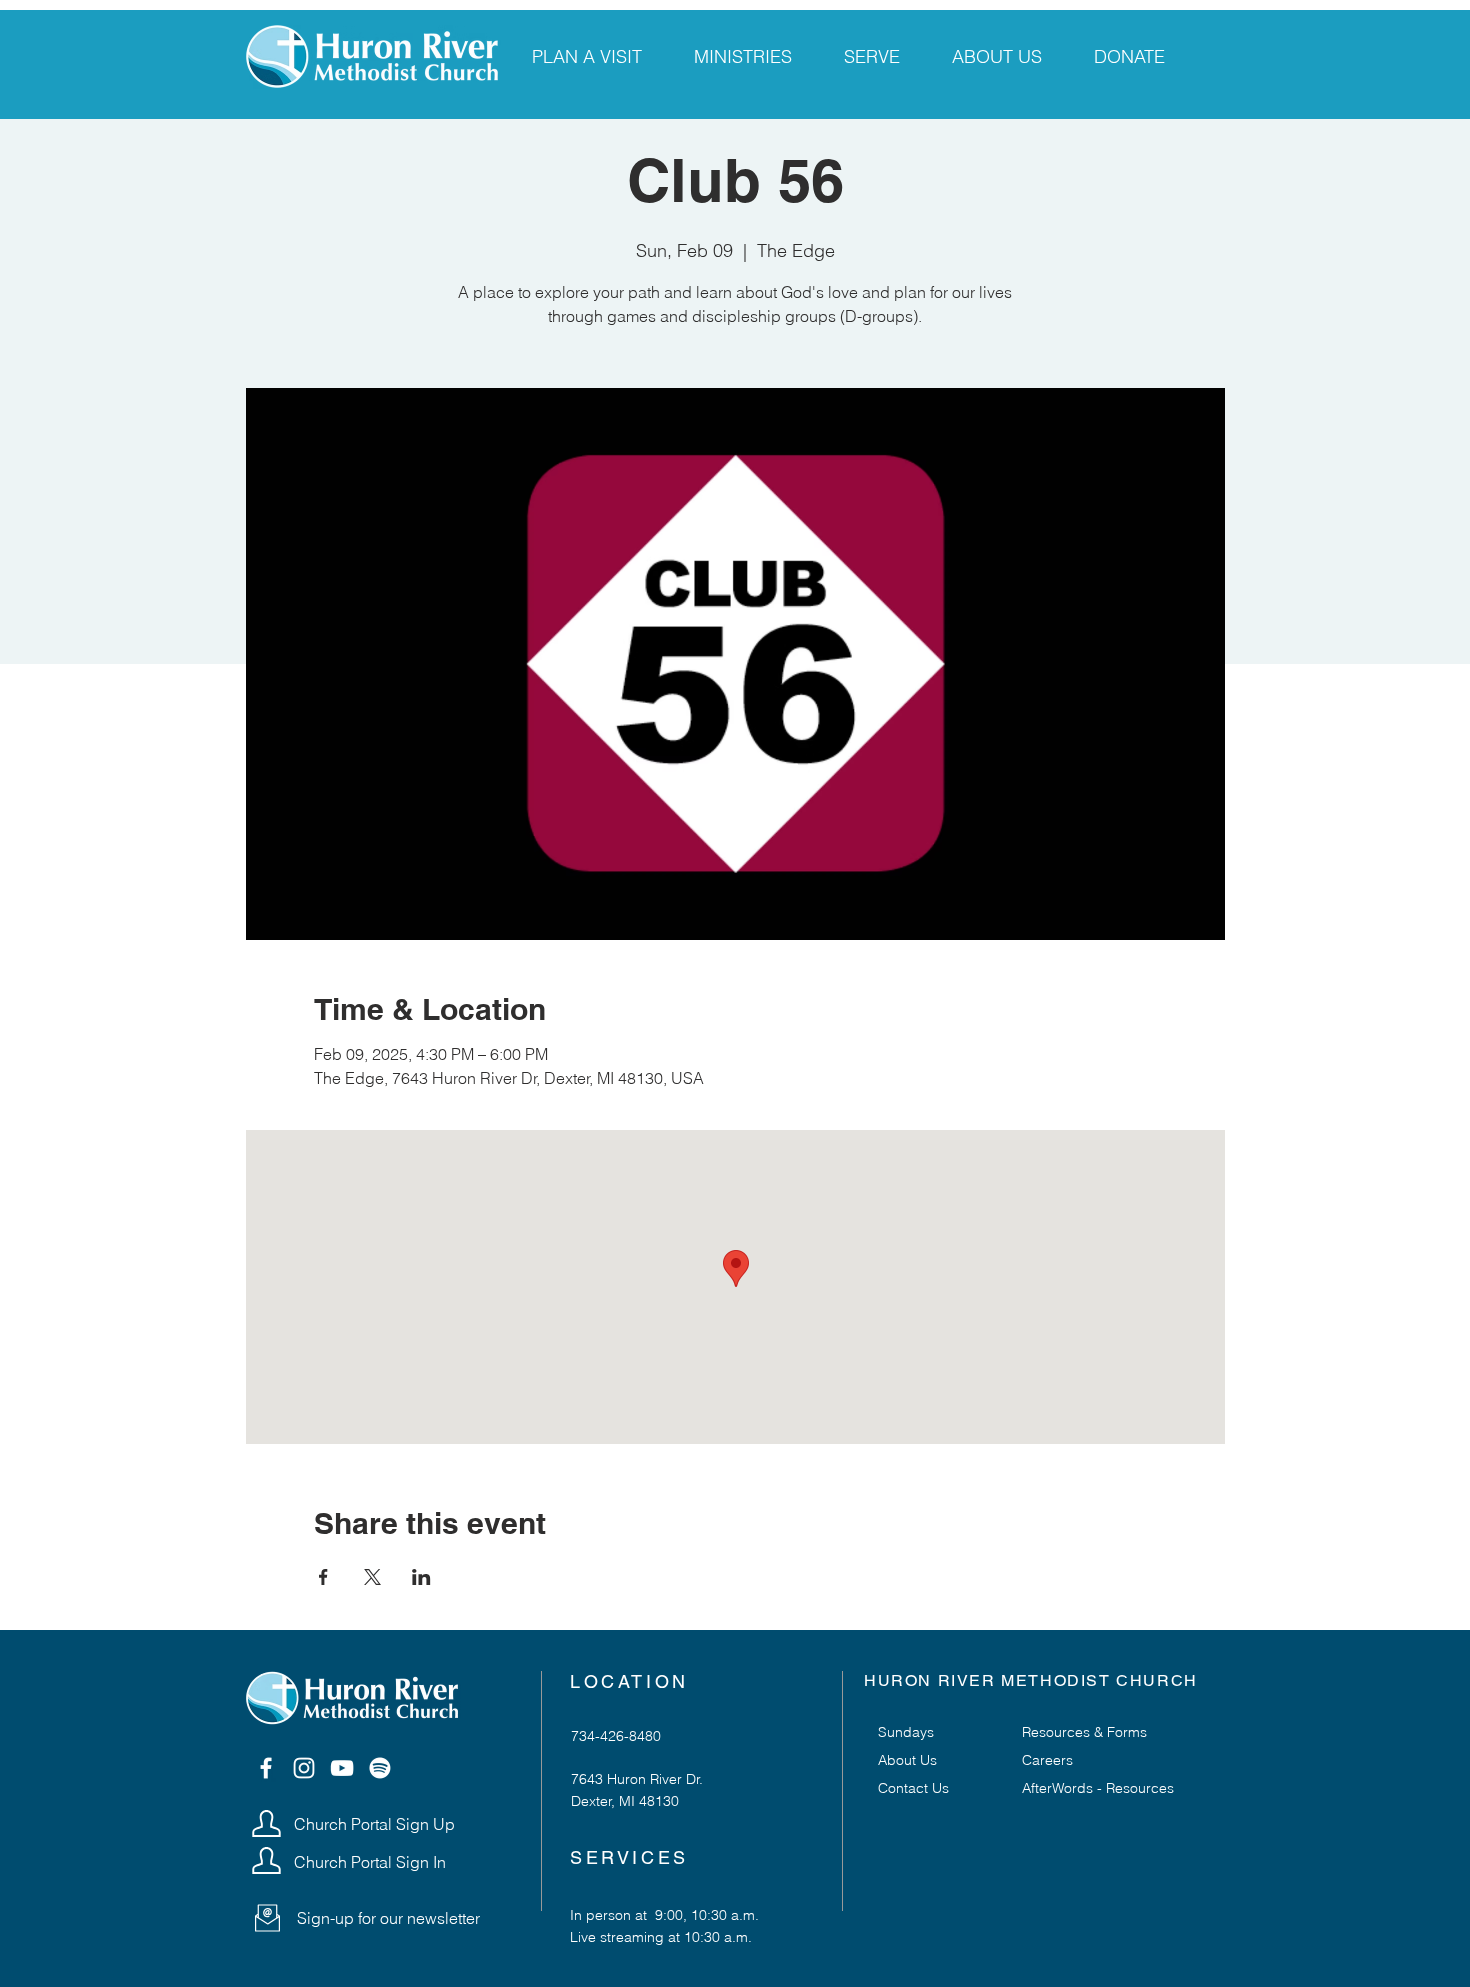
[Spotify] (380, 1768)
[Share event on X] (372, 1577)
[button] (267, 1918)
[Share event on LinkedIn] (421, 1577)
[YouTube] (342, 1768)
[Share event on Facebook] (323, 1577)
